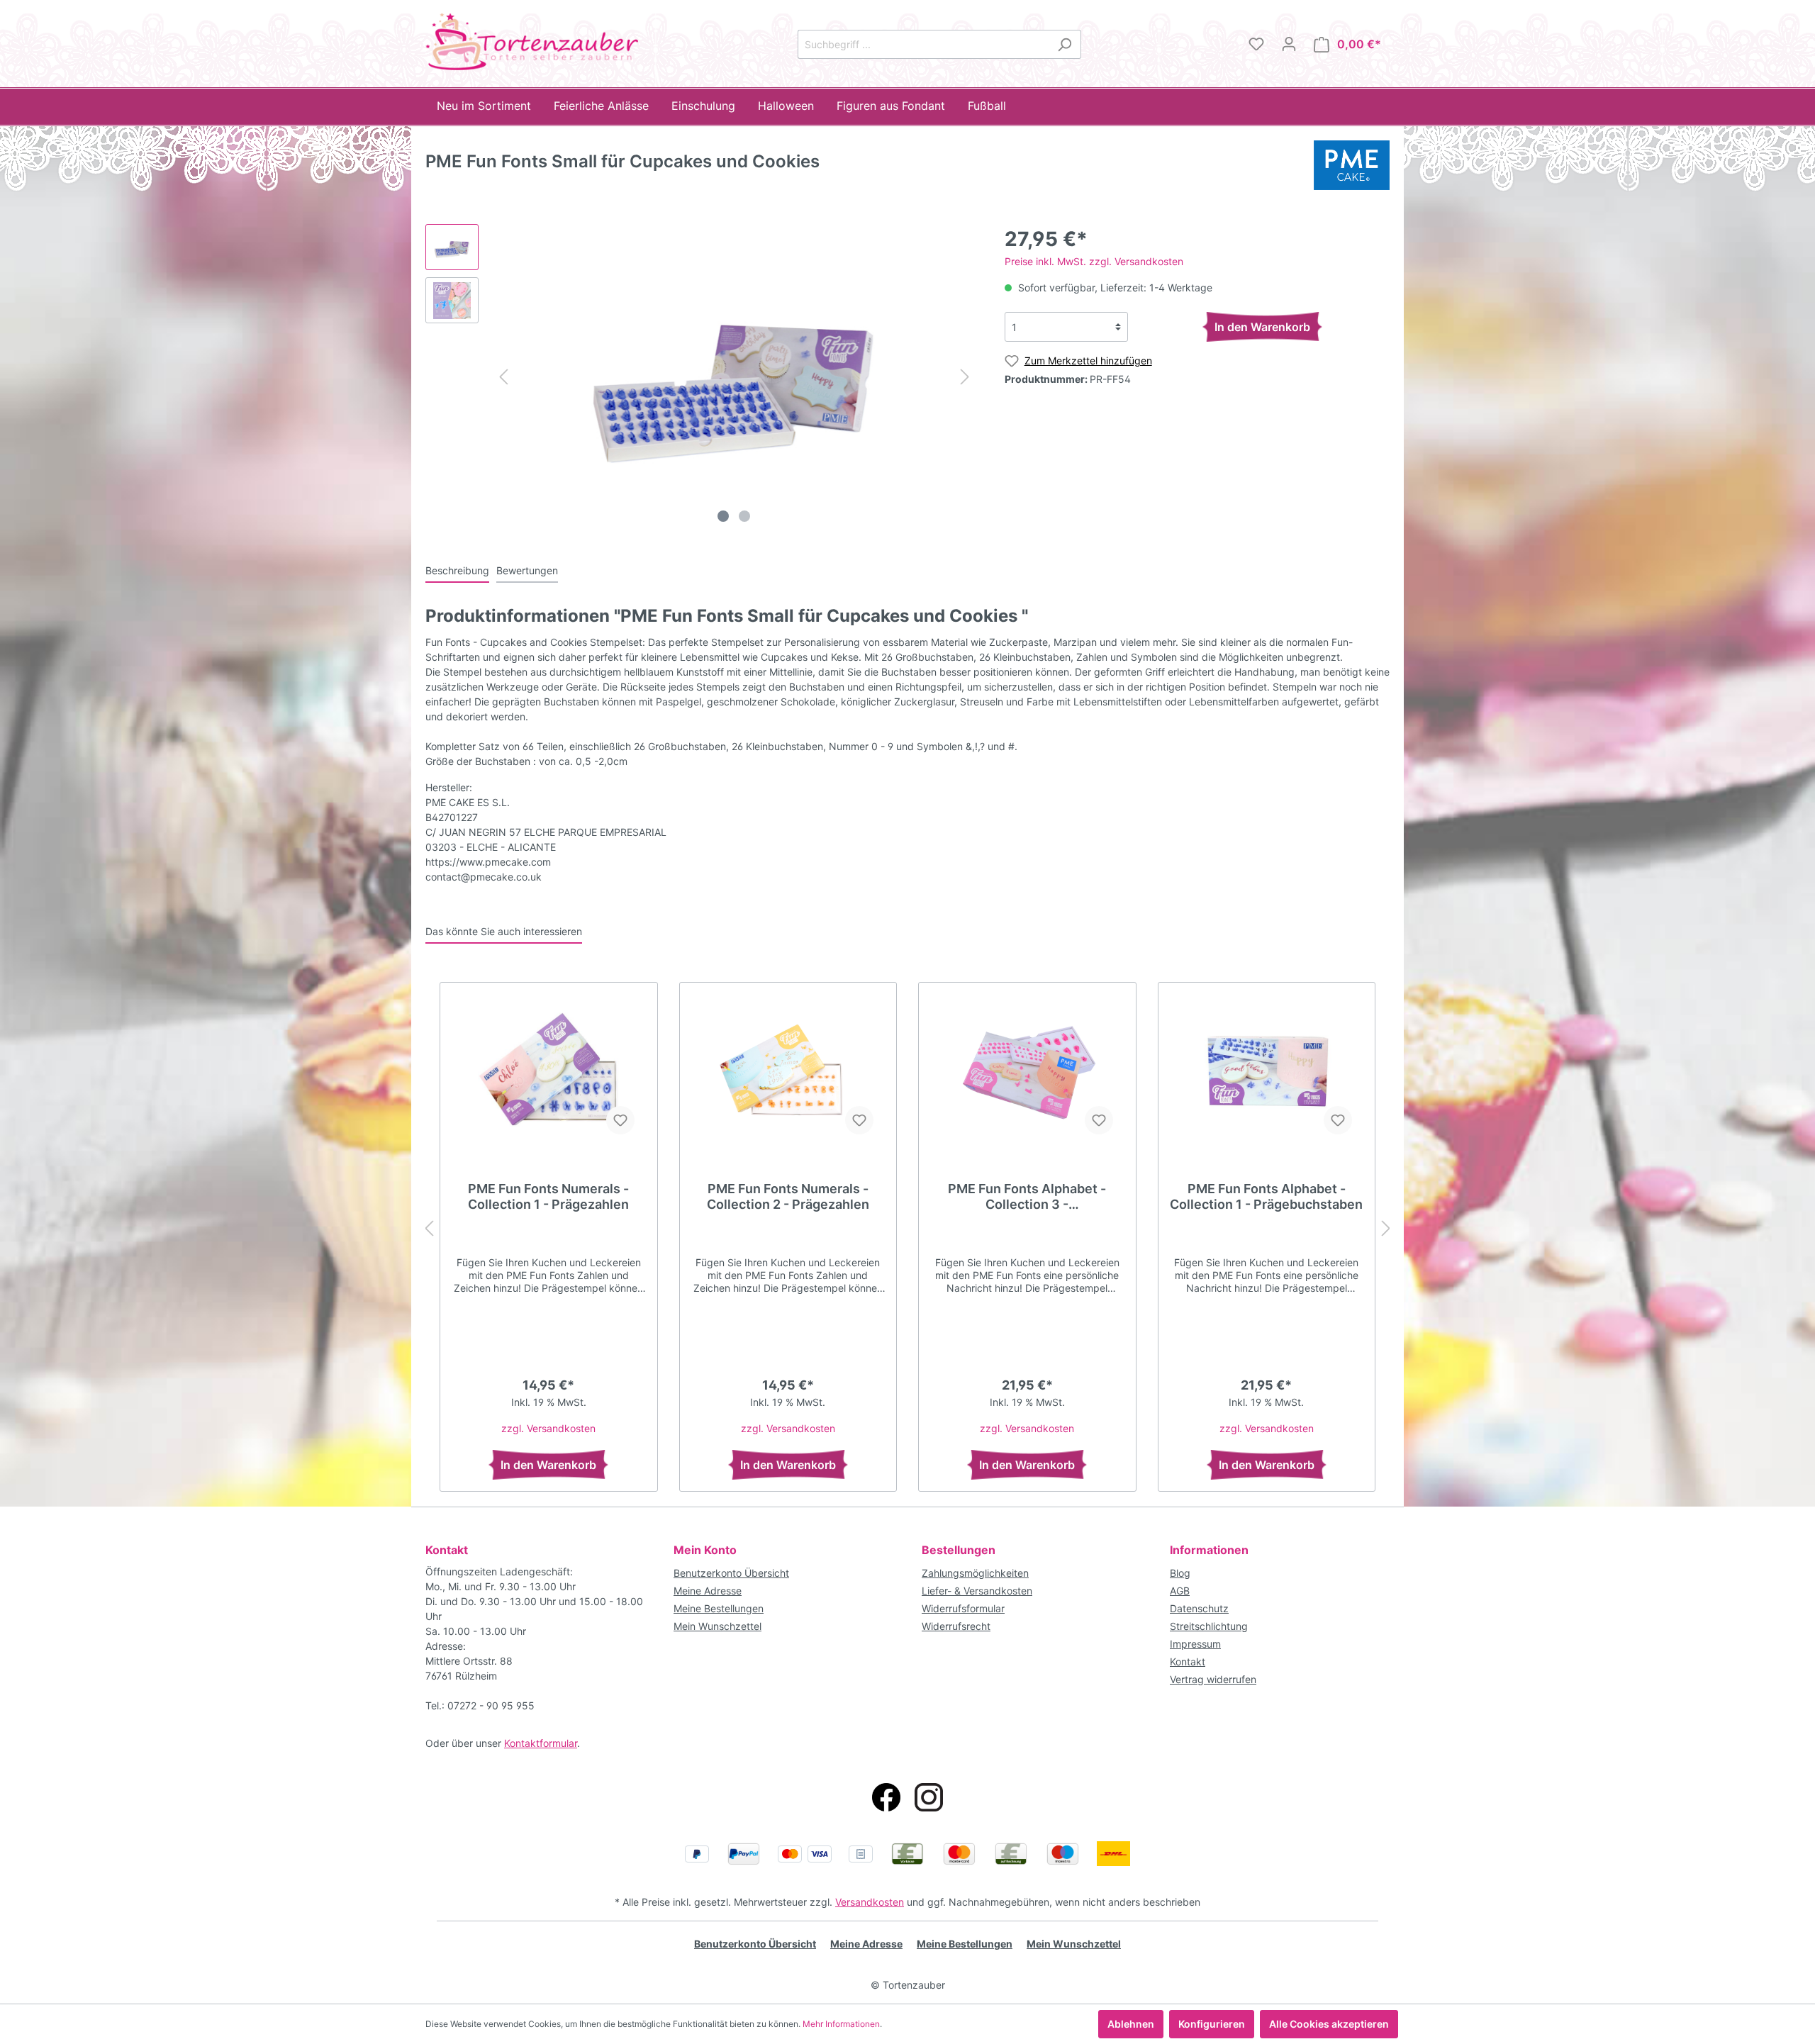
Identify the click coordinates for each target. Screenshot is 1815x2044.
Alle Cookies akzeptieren (1329, 2024)
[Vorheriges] (503, 377)
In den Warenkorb (1262, 327)
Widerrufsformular (963, 1608)
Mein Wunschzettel (717, 1626)
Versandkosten (870, 1902)
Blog (1180, 1573)
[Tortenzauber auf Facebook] (886, 1797)
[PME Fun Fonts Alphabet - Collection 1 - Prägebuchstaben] (1267, 1075)
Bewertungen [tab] (527, 570)
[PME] (1352, 164)
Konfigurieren (1212, 2024)
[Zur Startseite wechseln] (532, 41)
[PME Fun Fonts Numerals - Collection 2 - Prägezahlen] (788, 1075)
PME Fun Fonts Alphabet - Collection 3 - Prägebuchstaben (1027, 1197)
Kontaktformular (541, 1743)
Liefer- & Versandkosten (977, 1591)
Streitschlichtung (1209, 1626)
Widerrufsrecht (956, 1626)
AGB (1180, 1591)
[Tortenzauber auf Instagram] (929, 1797)
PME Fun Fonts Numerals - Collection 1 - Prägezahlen (548, 1196)
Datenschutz (1199, 1608)
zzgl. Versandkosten (548, 1428)
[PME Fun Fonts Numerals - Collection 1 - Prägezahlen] (549, 1075)
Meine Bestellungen (719, 1608)
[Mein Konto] (1289, 44)
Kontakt (1188, 1662)
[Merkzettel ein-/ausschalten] (620, 1120)
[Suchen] (1065, 44)
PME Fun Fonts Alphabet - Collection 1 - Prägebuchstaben (1266, 1196)
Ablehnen (1131, 2024)
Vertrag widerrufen (1213, 1679)
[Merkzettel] (1256, 44)
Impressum (1195, 1644)
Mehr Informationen (841, 2024)
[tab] (457, 570)
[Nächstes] (965, 377)
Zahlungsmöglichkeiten (975, 1573)
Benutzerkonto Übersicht (731, 1573)
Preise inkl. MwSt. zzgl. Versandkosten (1094, 261)
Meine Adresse (708, 1591)
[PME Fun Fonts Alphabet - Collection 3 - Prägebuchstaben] (1027, 1075)
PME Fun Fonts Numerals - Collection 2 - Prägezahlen (788, 1196)
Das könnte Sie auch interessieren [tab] (504, 931)
